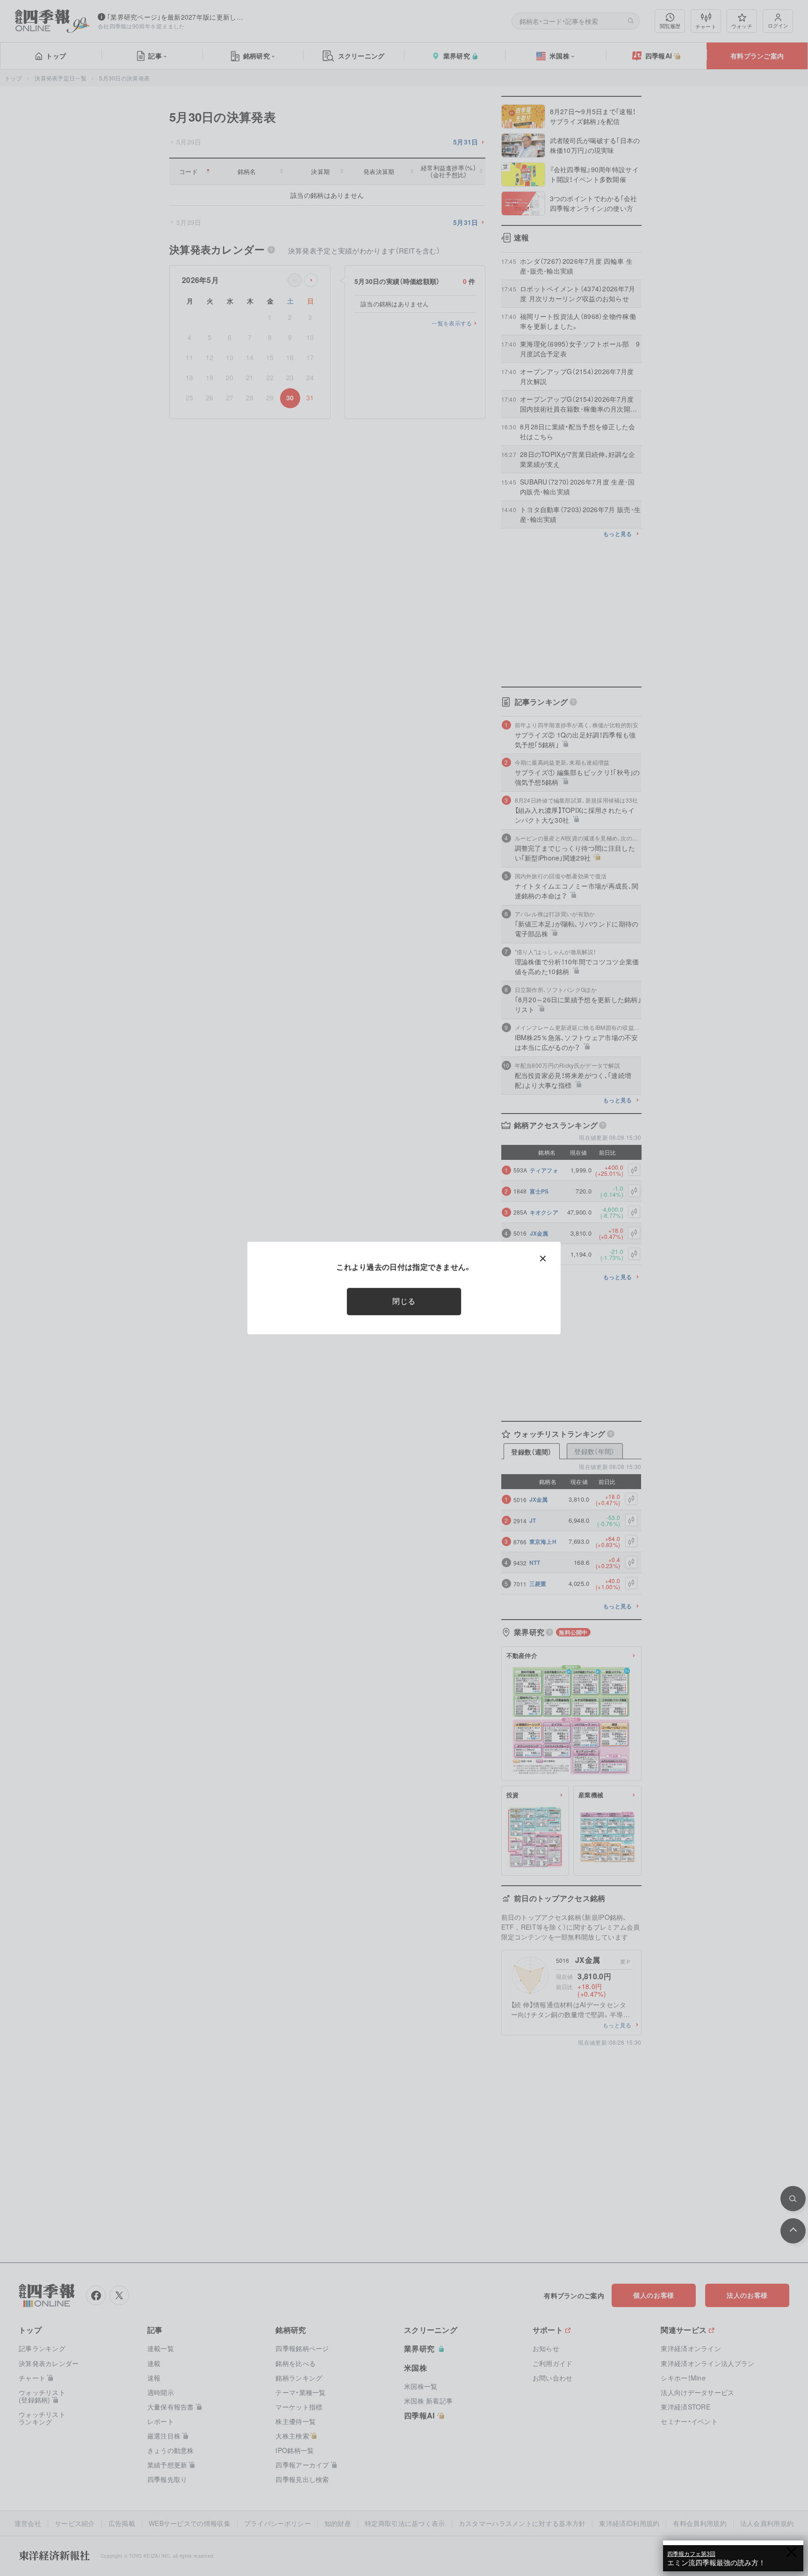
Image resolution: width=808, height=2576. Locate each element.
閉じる (404, 1301)
